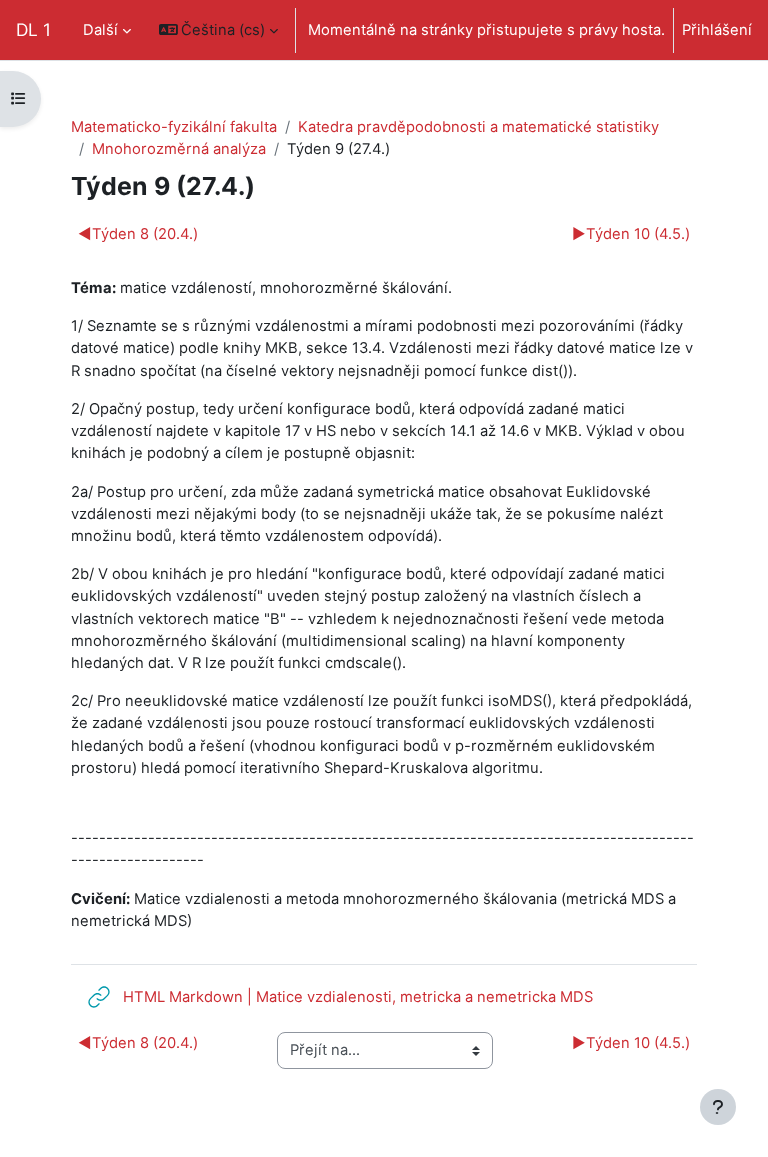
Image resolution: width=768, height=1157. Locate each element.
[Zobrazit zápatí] (718, 1107)
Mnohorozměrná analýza (179, 149)
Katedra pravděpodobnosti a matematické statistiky (478, 127)
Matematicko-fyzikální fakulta (174, 127)
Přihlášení (717, 30)
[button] (219, 30)
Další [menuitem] (100, 30)
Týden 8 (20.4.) (138, 234)
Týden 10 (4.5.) (631, 234)
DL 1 (33, 29)
